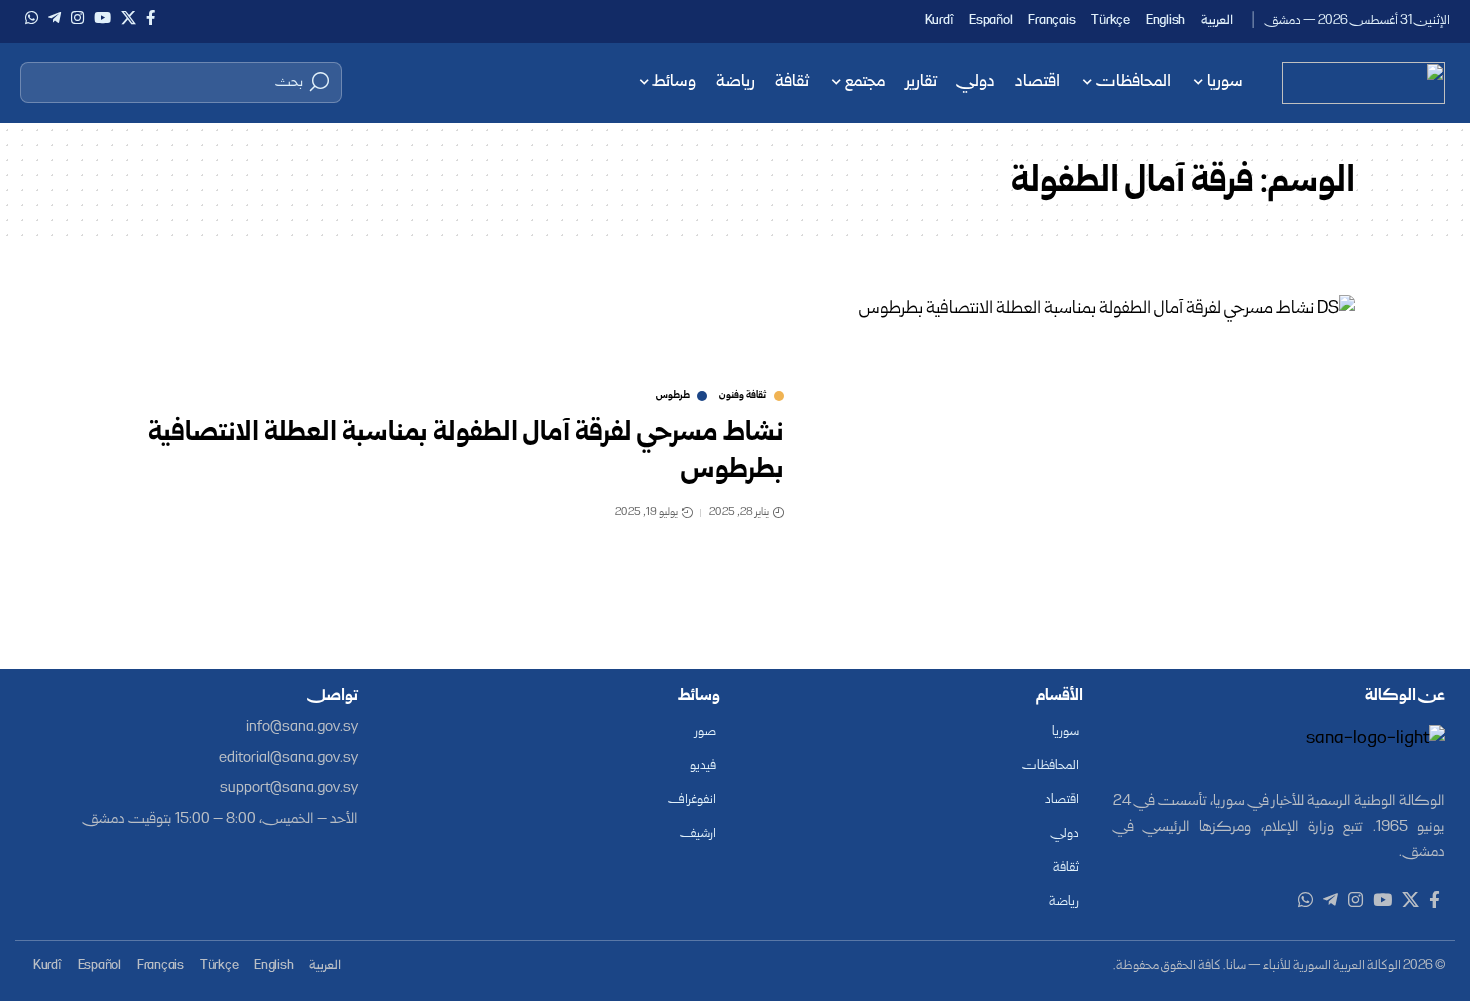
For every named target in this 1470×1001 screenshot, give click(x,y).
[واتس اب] (31, 18)
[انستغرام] (77, 18)
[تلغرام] (54, 18)
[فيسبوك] (150, 18)
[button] (181, 82)
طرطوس (673, 396)
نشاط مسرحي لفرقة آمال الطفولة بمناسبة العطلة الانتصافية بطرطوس (466, 452)
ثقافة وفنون (743, 396)
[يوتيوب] (102, 18)
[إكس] (128, 18)
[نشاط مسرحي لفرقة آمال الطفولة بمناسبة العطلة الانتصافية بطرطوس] (1085, 457)
